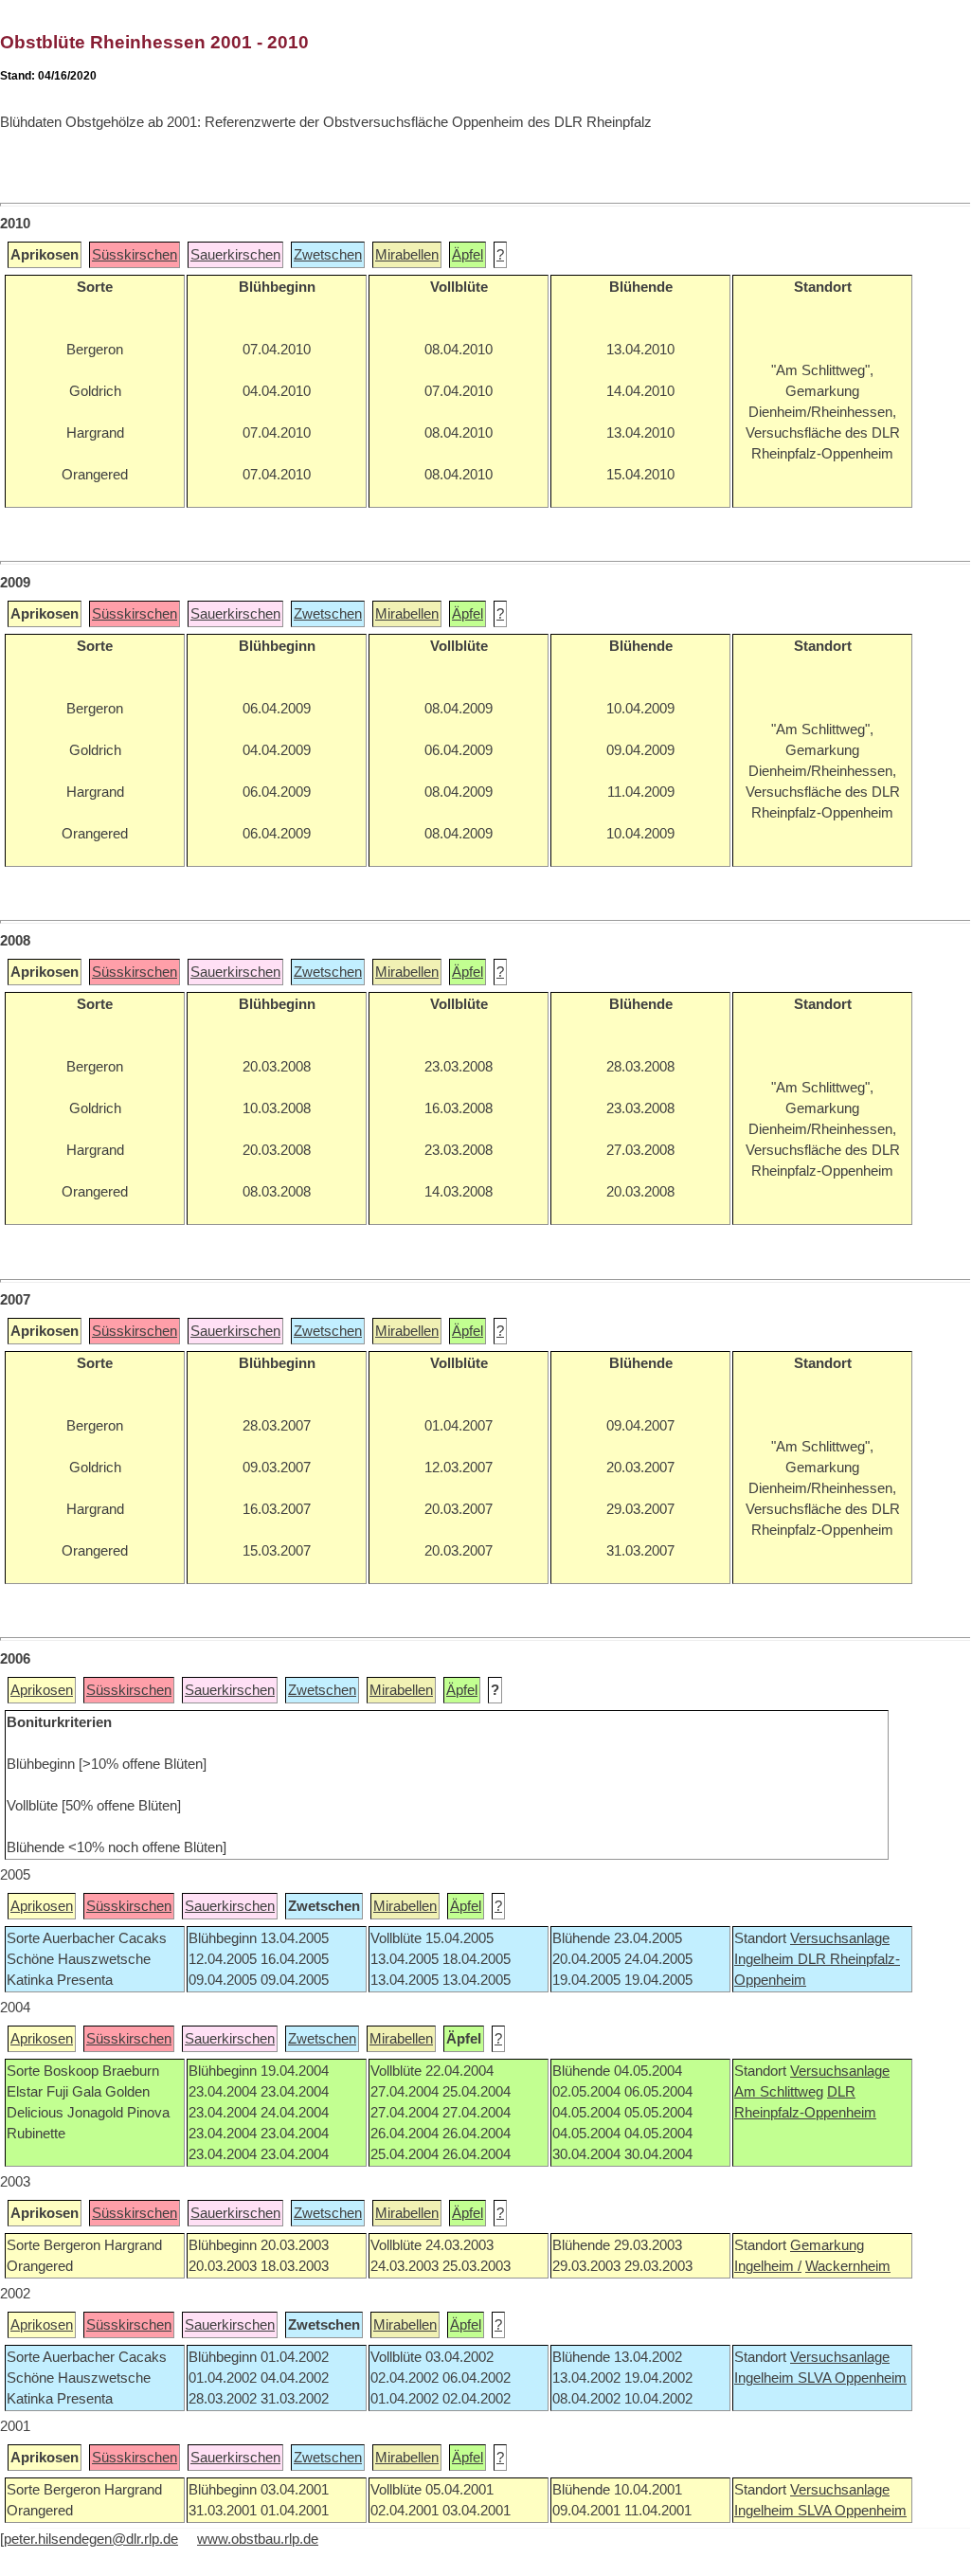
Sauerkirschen (235, 255)
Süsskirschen (135, 255)
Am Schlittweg (779, 2092)
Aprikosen (42, 1690)
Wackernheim (848, 2266)
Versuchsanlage (840, 1938)
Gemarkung (827, 2245)
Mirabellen (407, 255)
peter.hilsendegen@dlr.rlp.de (91, 2539)
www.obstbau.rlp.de (258, 2539)
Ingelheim (766, 1959)
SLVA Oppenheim (852, 2378)
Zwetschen (328, 255)
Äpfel (468, 255)
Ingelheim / (768, 2266)
